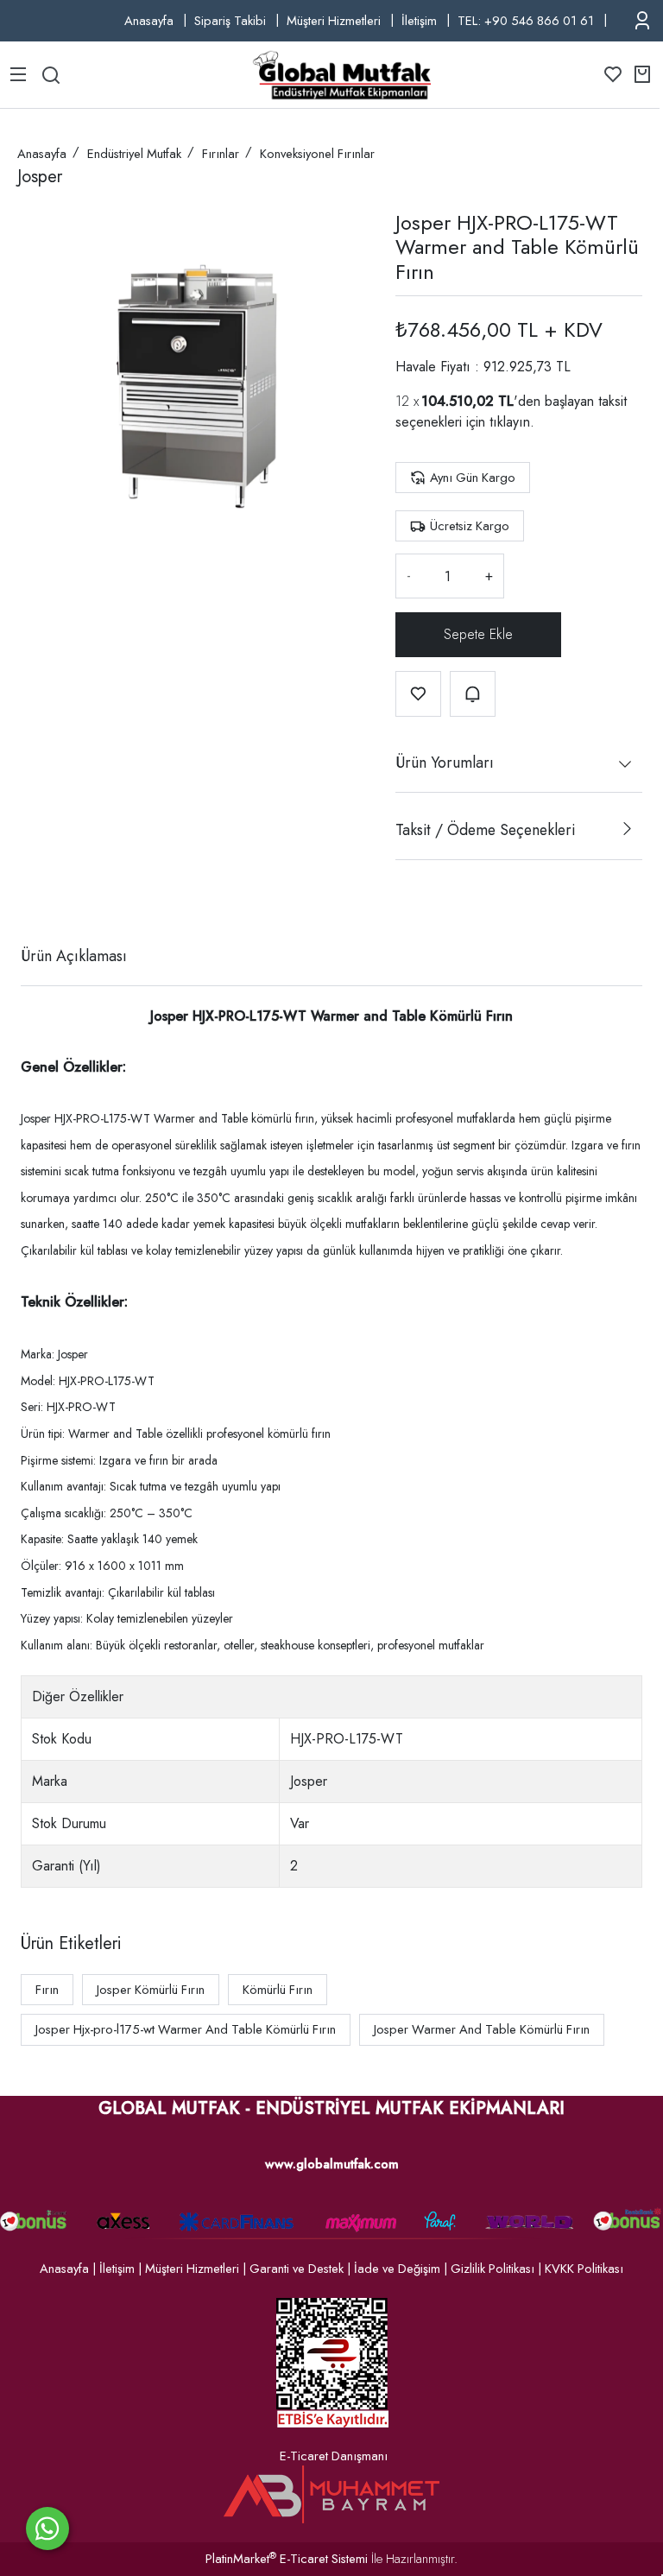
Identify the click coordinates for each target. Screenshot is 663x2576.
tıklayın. (512, 422)
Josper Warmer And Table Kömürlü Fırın (482, 2029)
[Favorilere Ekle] (418, 694)
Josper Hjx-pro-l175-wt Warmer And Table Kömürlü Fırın (186, 2029)
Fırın (47, 1990)
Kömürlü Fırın (278, 1990)
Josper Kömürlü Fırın (151, 1990)
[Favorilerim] (613, 74)
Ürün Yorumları (445, 763)
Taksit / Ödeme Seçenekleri (485, 830)
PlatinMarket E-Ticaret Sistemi (287, 2559)
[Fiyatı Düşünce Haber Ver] (473, 694)
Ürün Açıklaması (74, 956)
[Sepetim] (642, 74)
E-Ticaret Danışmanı (334, 2456)
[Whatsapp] (47, 2529)
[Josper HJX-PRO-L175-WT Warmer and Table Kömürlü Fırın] (193, 383)
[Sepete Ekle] (478, 635)
